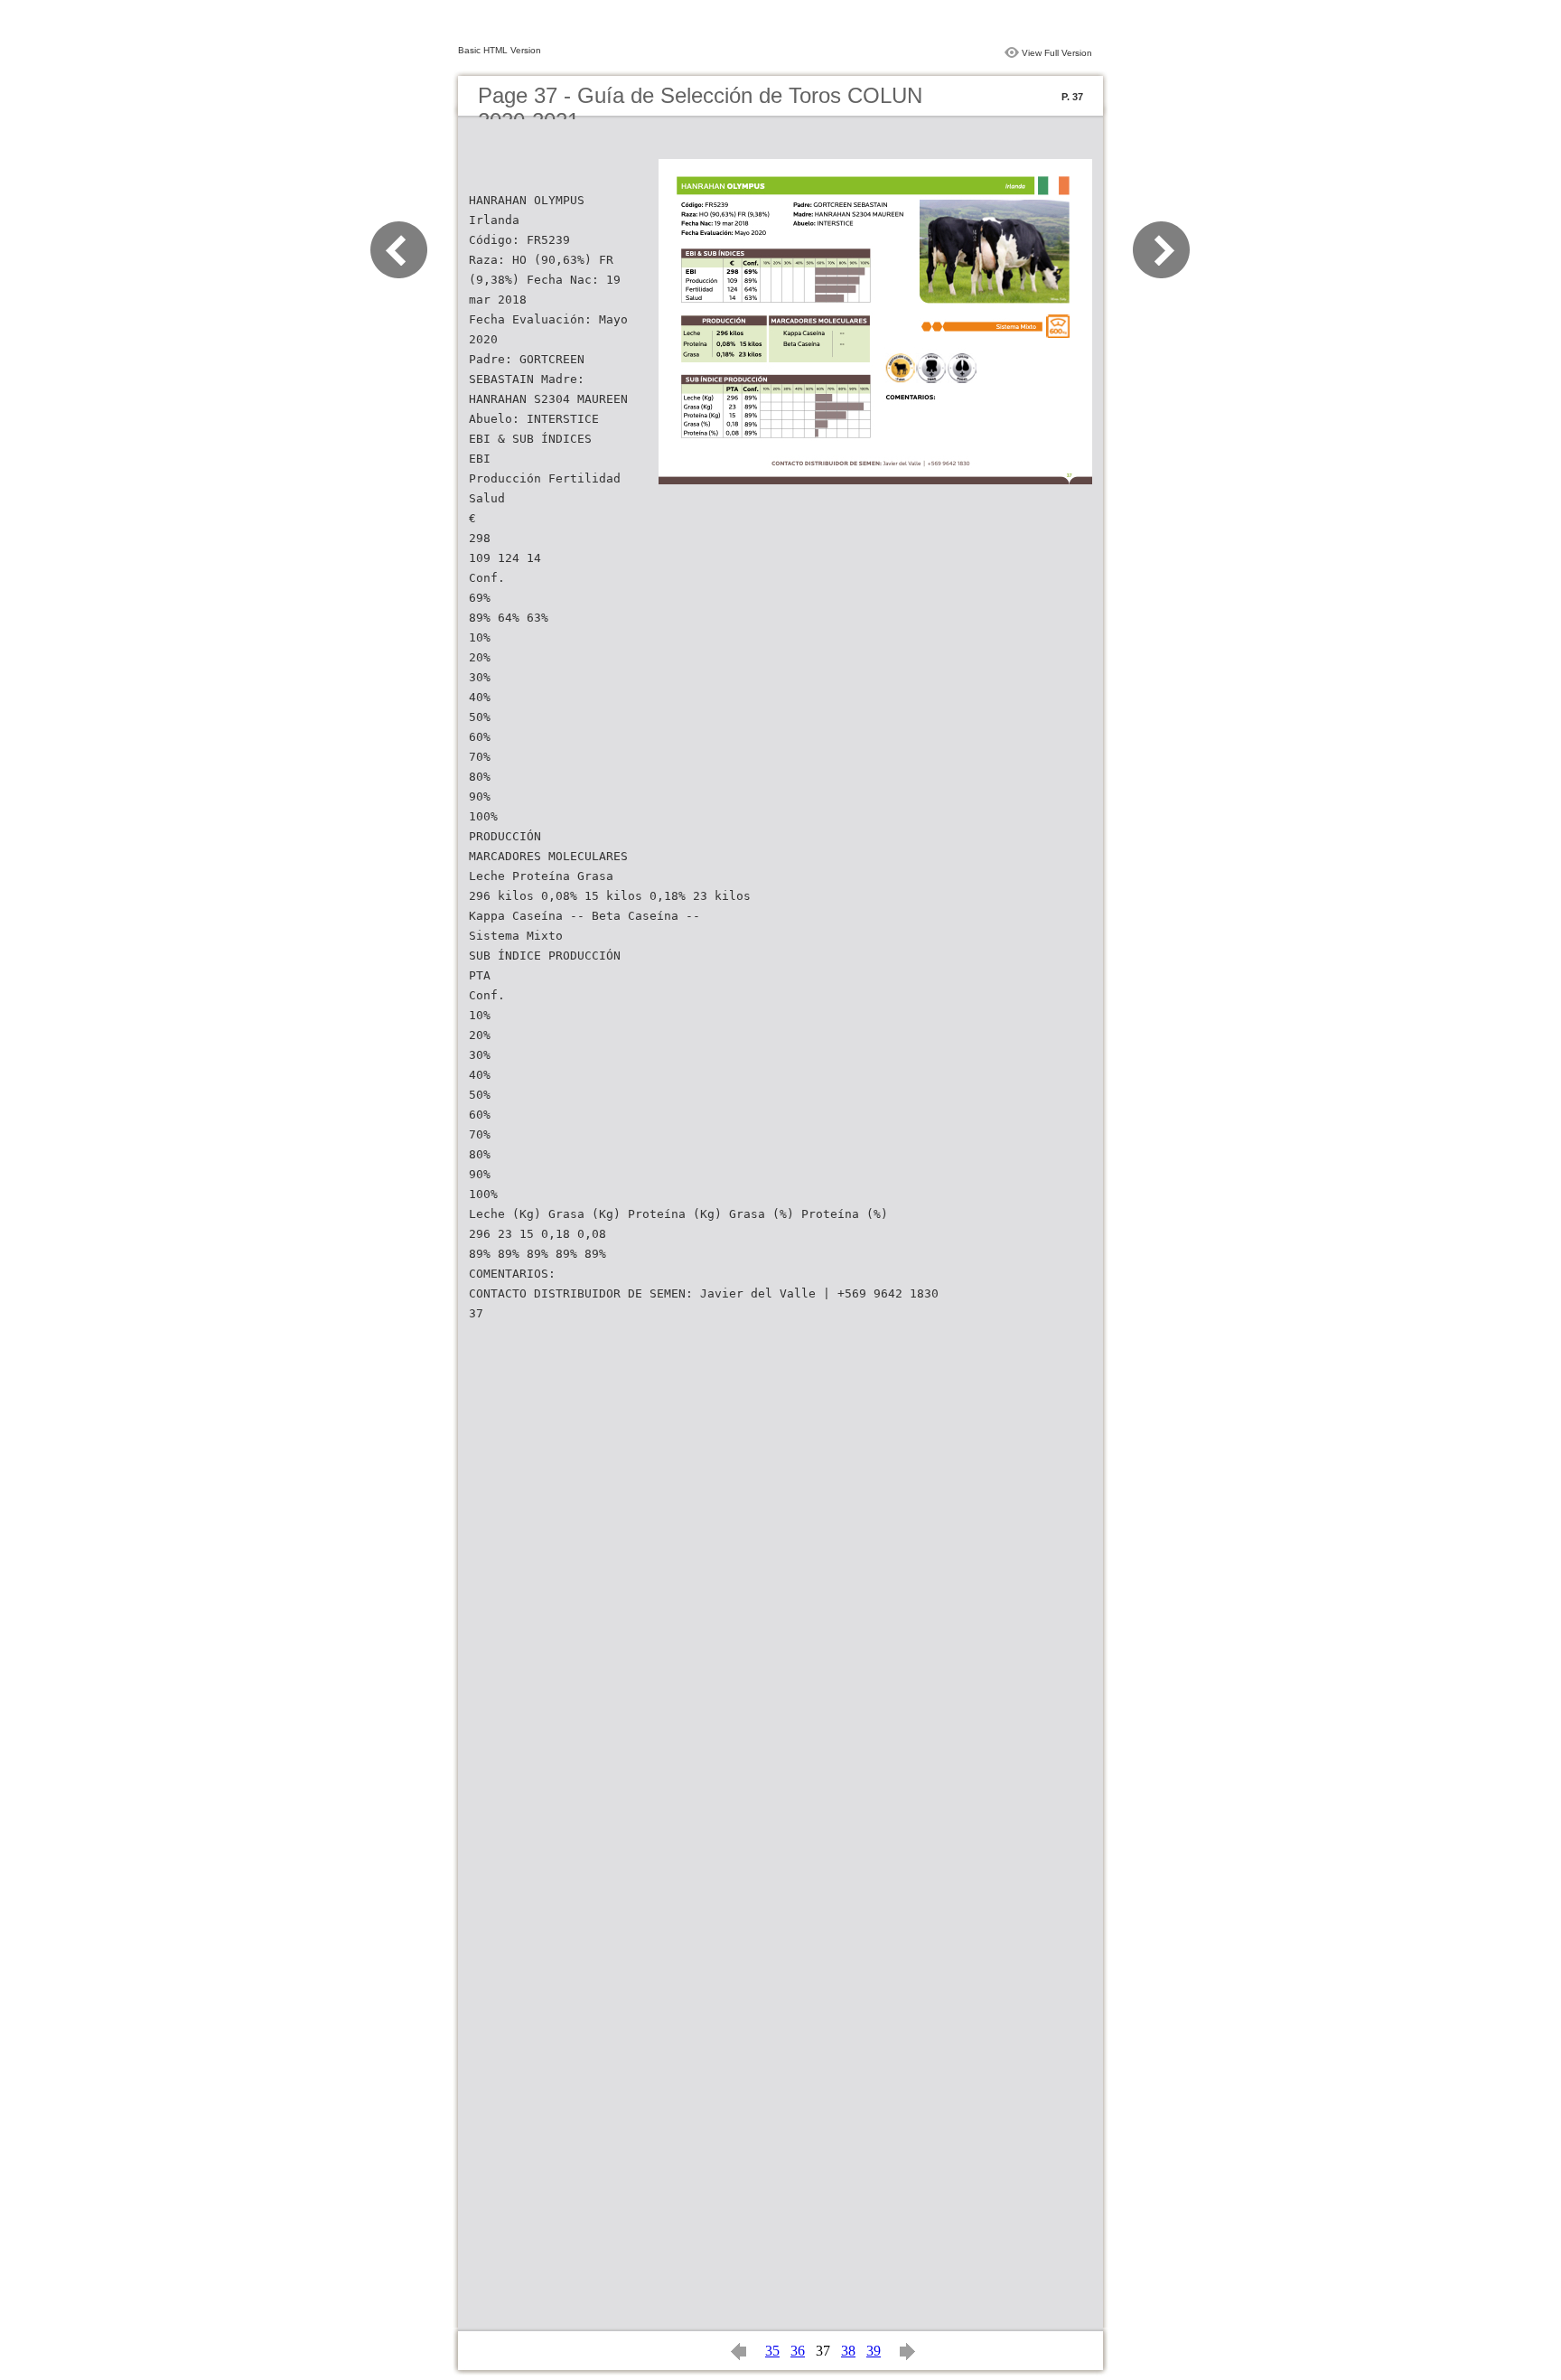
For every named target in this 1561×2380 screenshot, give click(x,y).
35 (772, 2351)
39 (874, 2351)
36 (798, 2351)
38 (848, 2351)
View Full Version (1057, 53)
